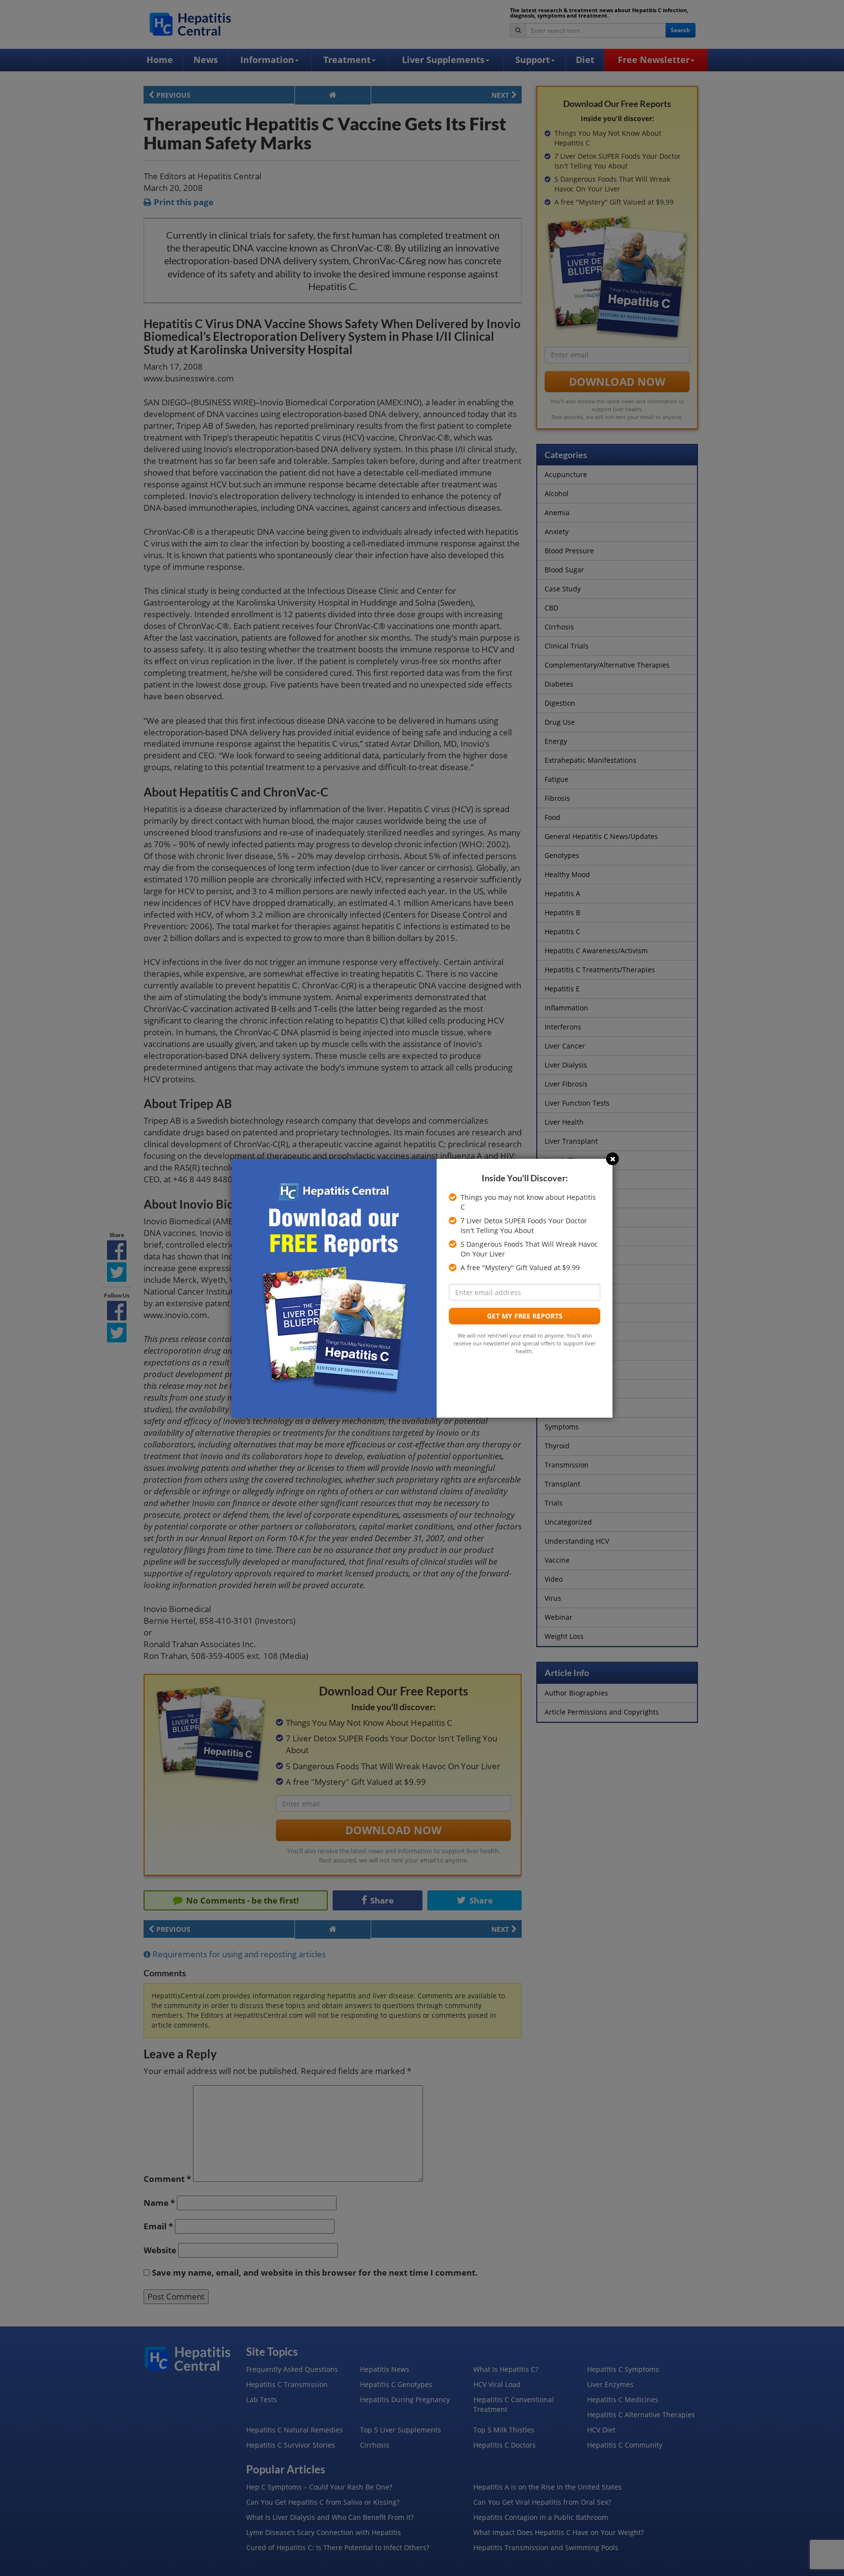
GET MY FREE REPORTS (525, 1316)
